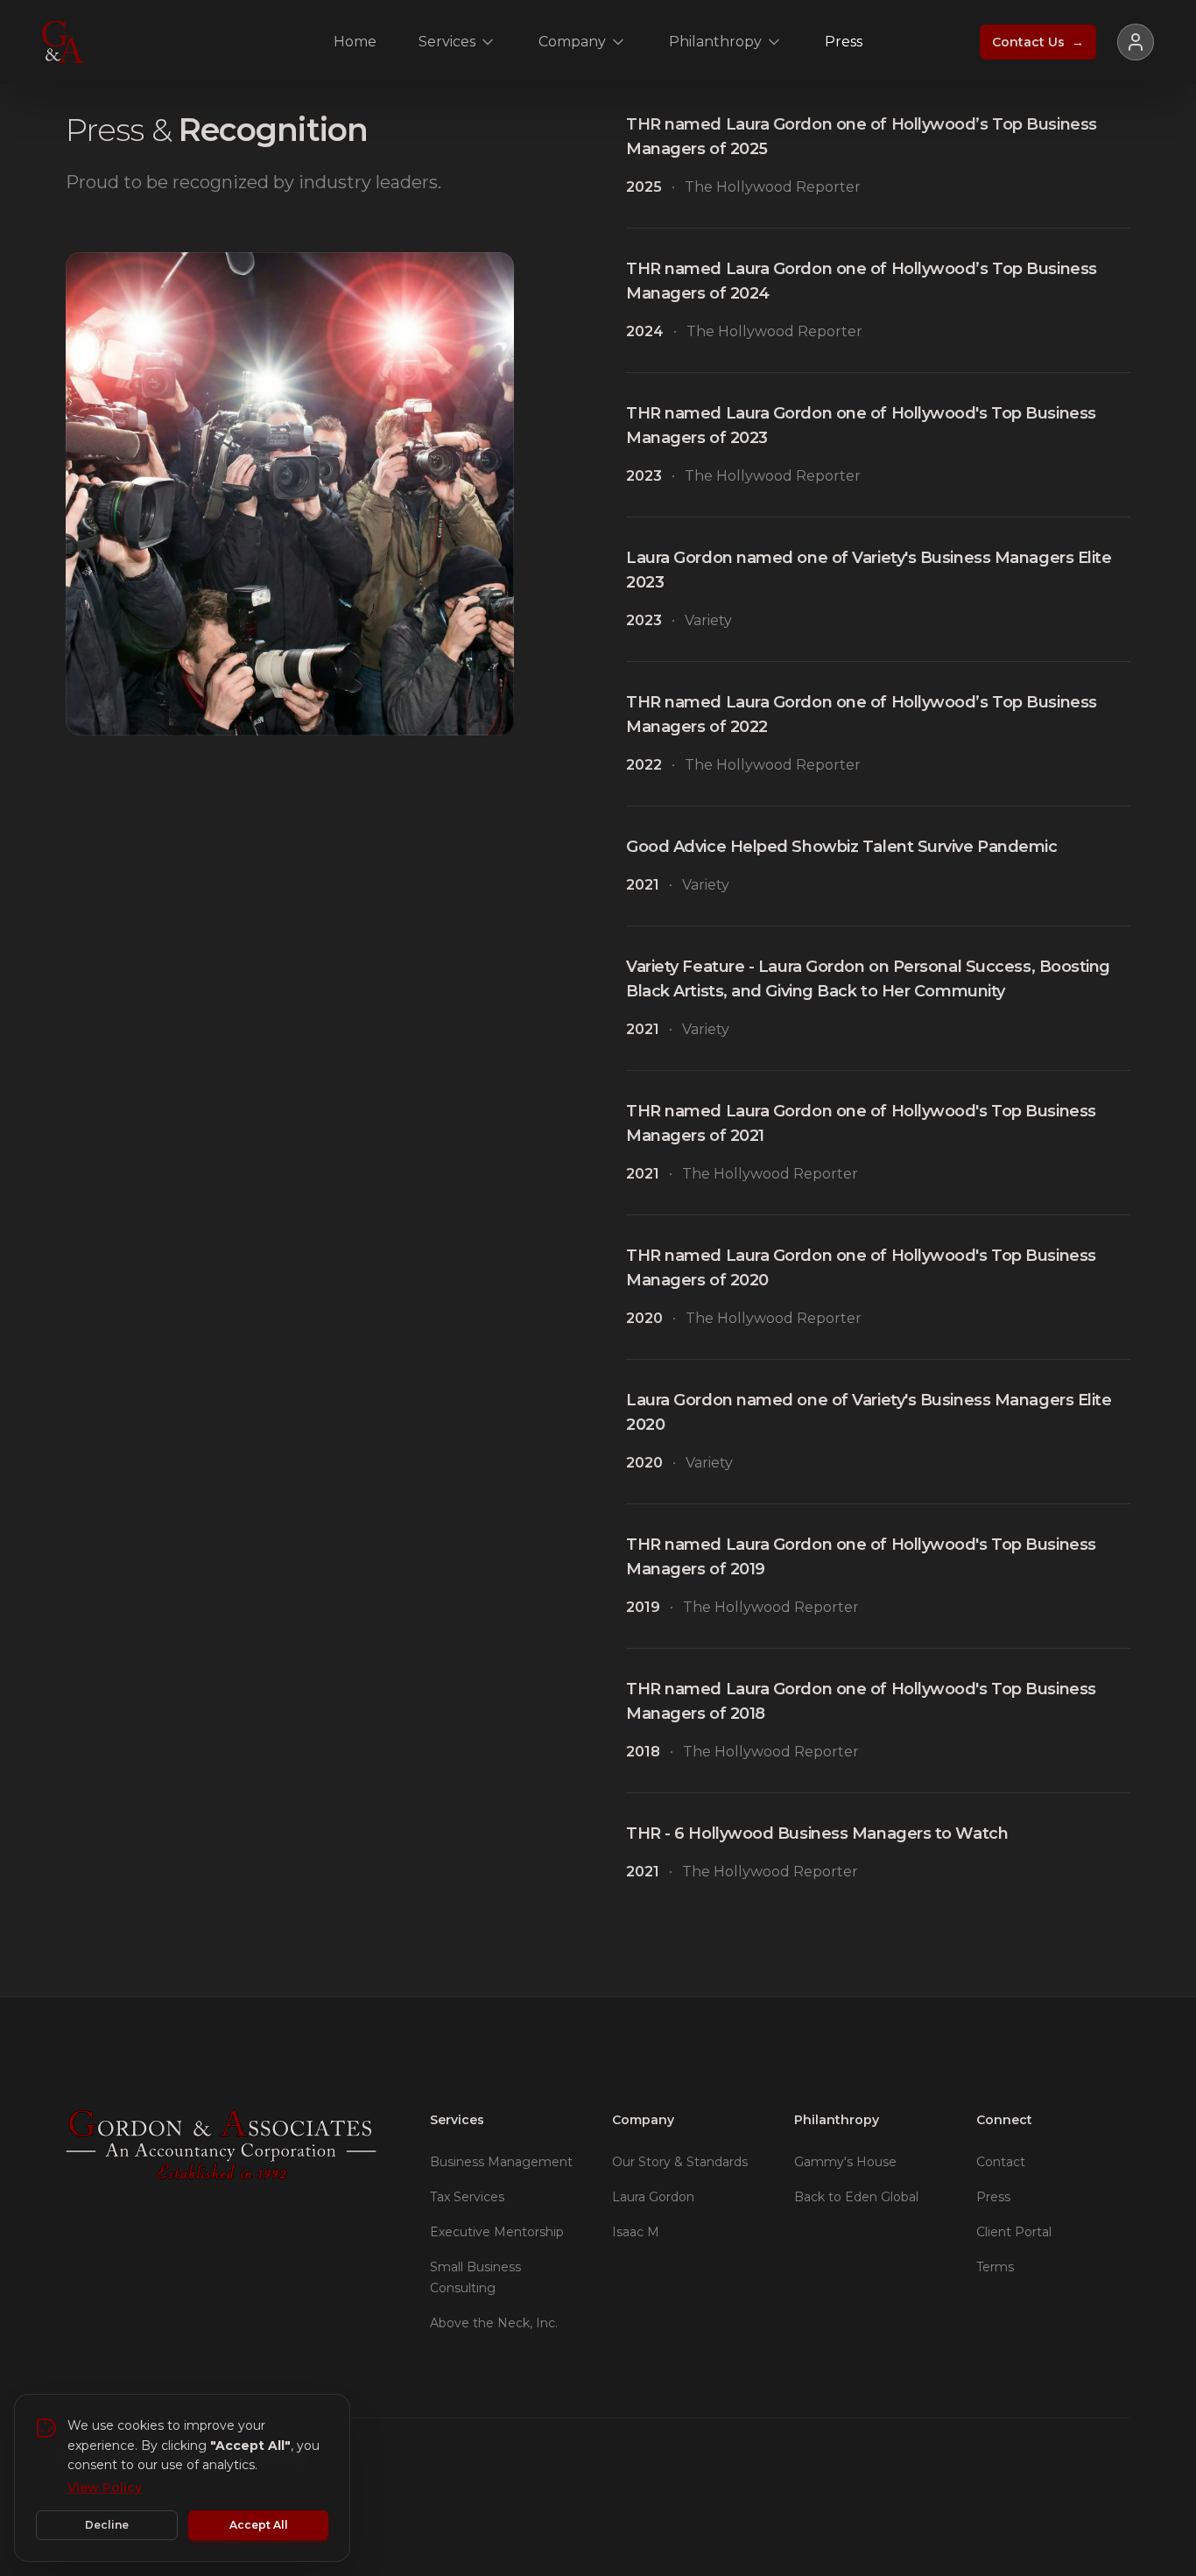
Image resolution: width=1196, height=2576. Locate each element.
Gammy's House (845, 2162)
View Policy (105, 2488)
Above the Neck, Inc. (494, 2323)
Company (572, 42)
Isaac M (636, 2232)
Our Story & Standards (680, 2162)
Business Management (501, 2162)
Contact (1001, 2162)
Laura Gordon (653, 2197)
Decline (107, 2525)
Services (447, 42)
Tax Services (467, 2197)
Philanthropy (715, 42)
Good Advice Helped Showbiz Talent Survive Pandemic (842, 847)
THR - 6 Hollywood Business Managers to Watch (817, 1833)
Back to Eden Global (856, 2197)
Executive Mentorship (497, 2232)
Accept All (259, 2525)
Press (844, 42)
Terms (995, 2267)
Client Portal (1014, 2232)
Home (355, 42)
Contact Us (1038, 42)
